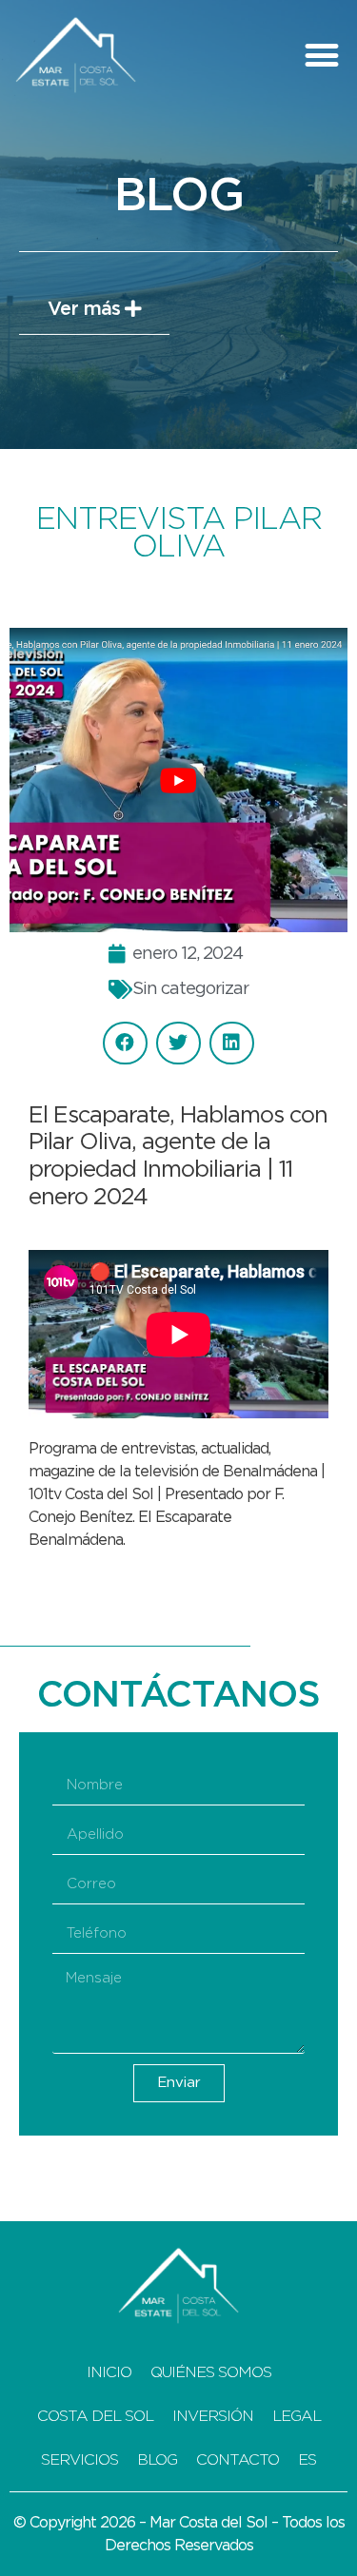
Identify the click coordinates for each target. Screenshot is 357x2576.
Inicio (109, 2372)
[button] (321, 55)
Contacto (238, 2460)
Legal (297, 2416)
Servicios (79, 2460)
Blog (157, 2460)
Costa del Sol (95, 2416)
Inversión (213, 2416)
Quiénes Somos (211, 2372)
